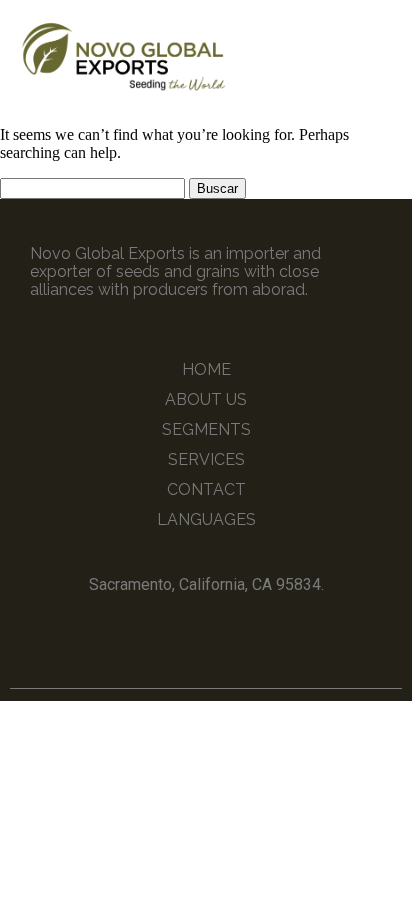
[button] (380, 55)
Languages (206, 519)
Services (206, 459)
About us (206, 399)
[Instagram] (225, 630)
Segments (206, 429)
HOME (206, 369)
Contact (206, 489)
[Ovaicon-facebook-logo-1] (188, 630)
